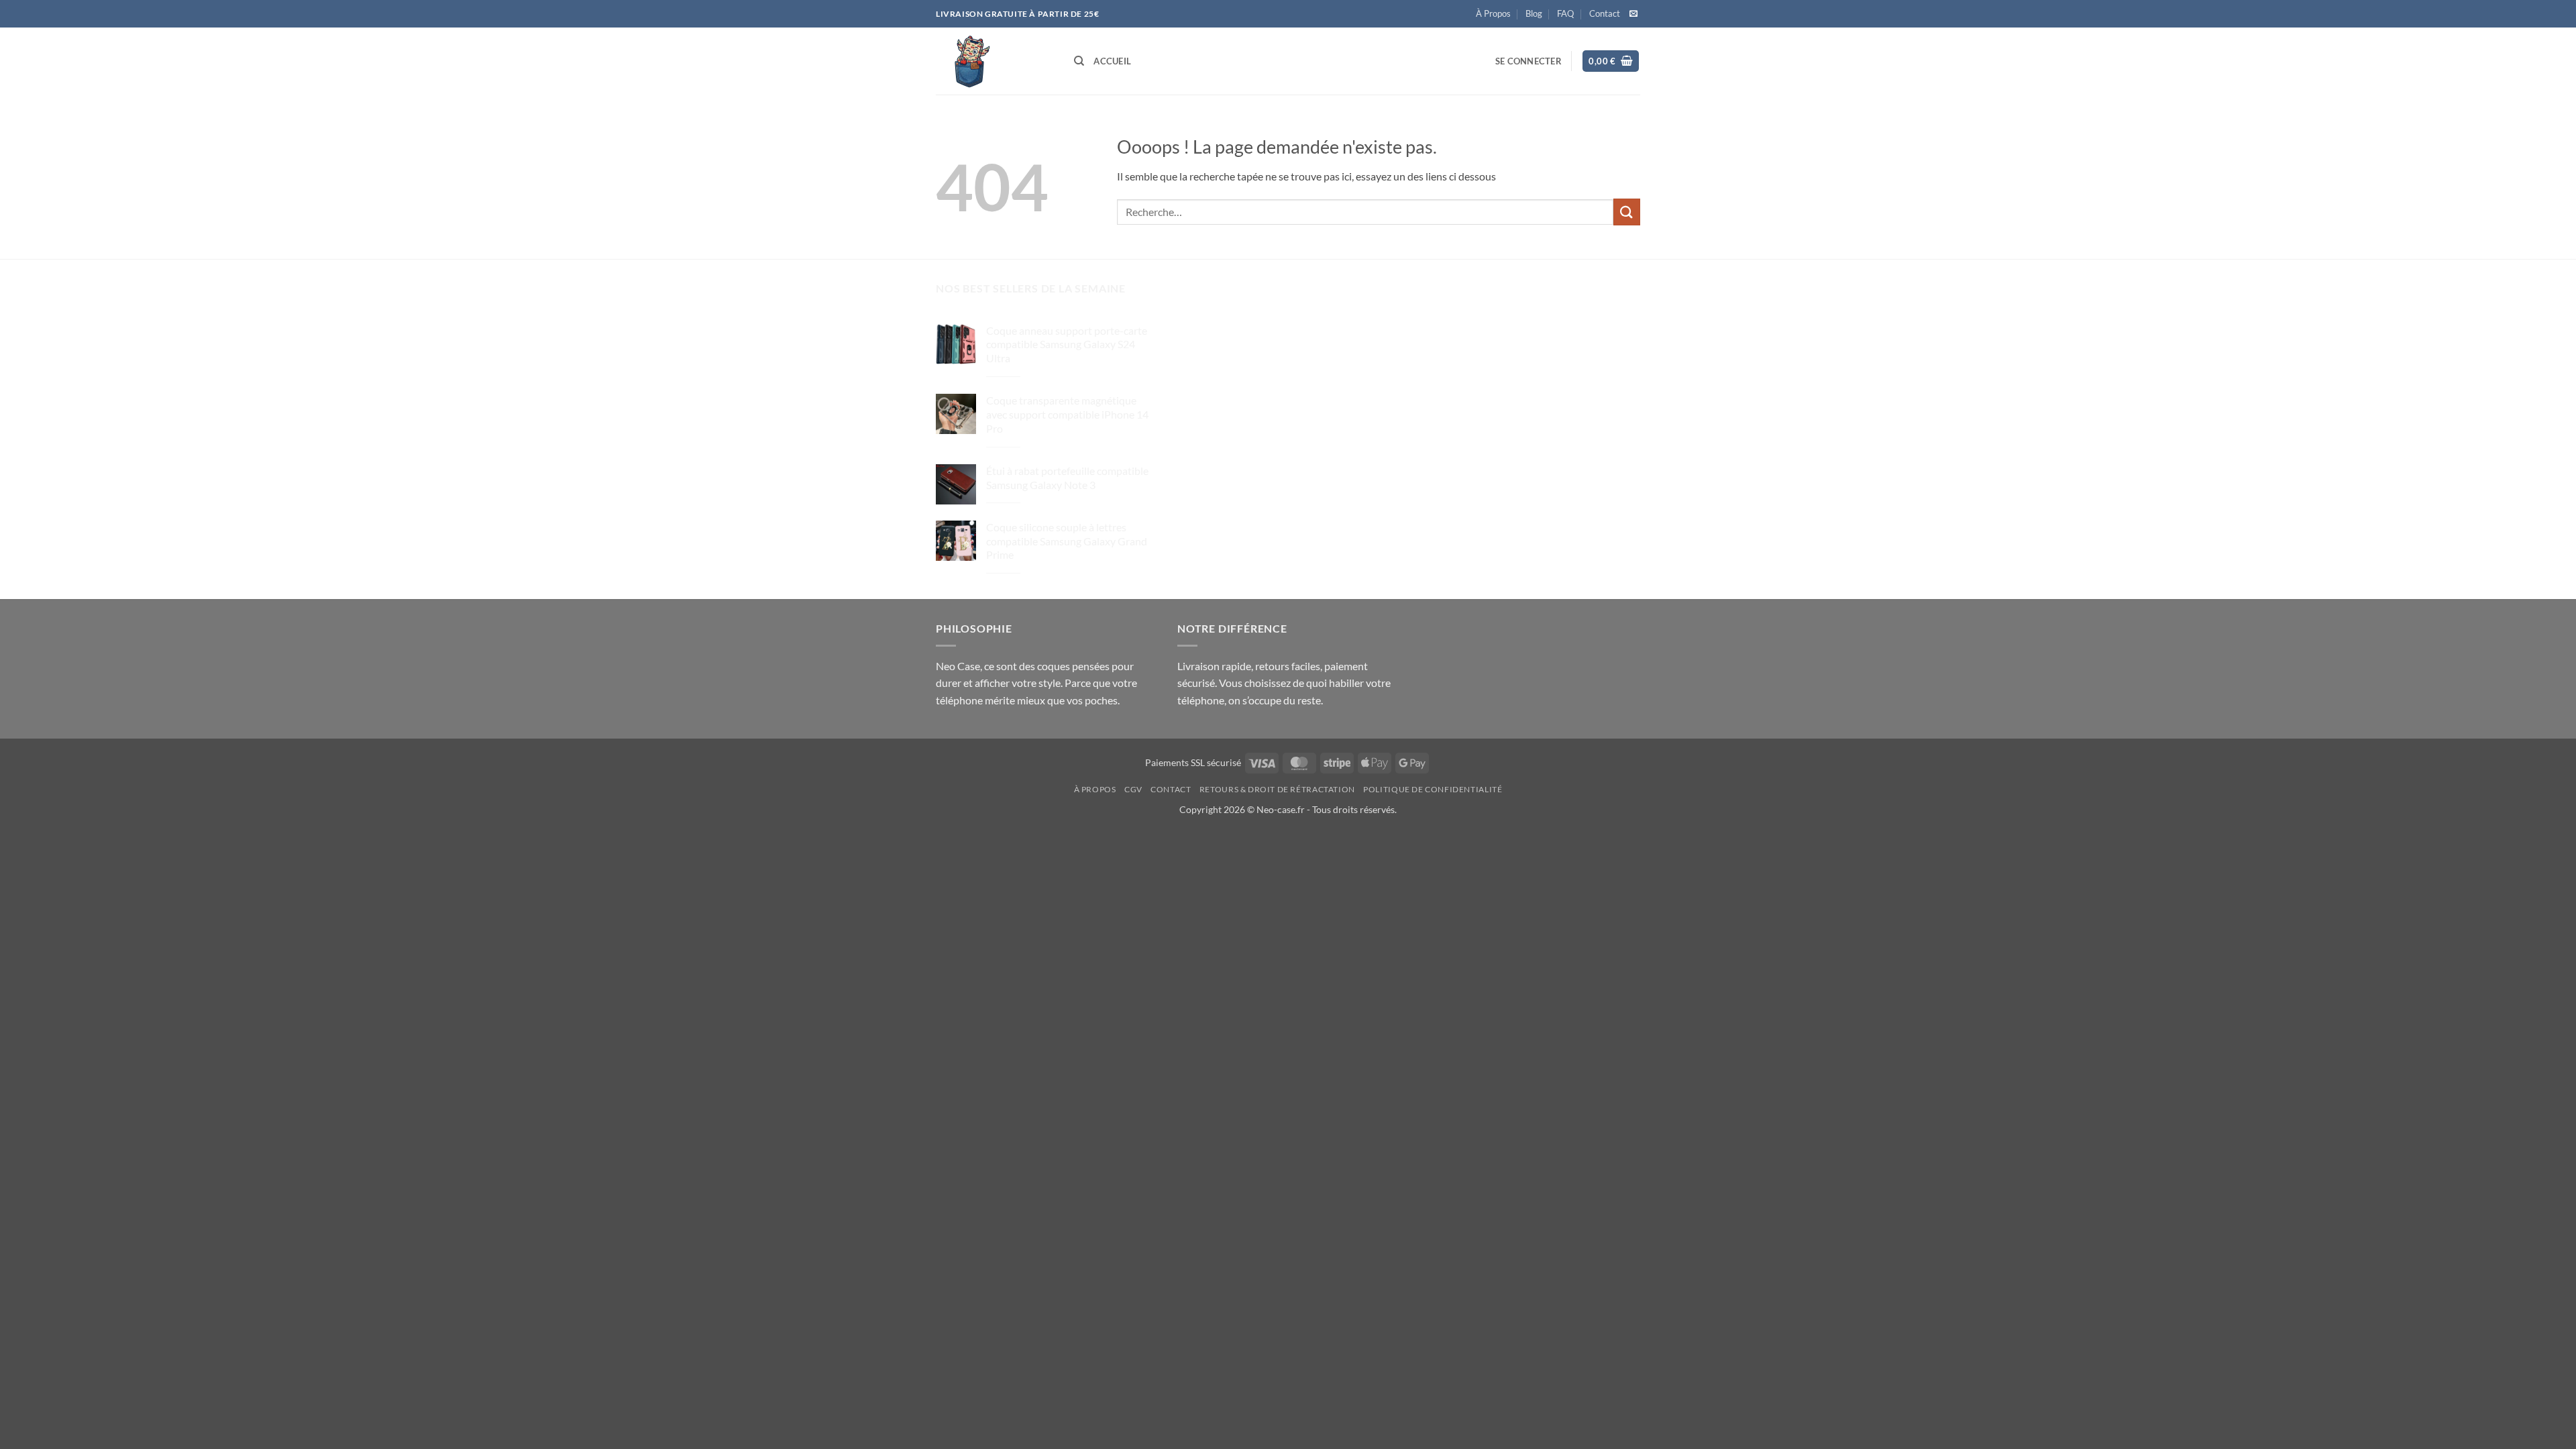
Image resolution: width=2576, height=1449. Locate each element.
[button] (1528, 61)
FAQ (1565, 13)
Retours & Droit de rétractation (1277, 789)
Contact (1605, 13)
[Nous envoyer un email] (1633, 14)
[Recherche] (1079, 61)
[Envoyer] (1627, 212)
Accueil (1112, 61)
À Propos (1493, 13)
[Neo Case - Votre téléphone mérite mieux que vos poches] (995, 61)
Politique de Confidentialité (1433, 789)
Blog (1534, 13)
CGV (1133, 789)
